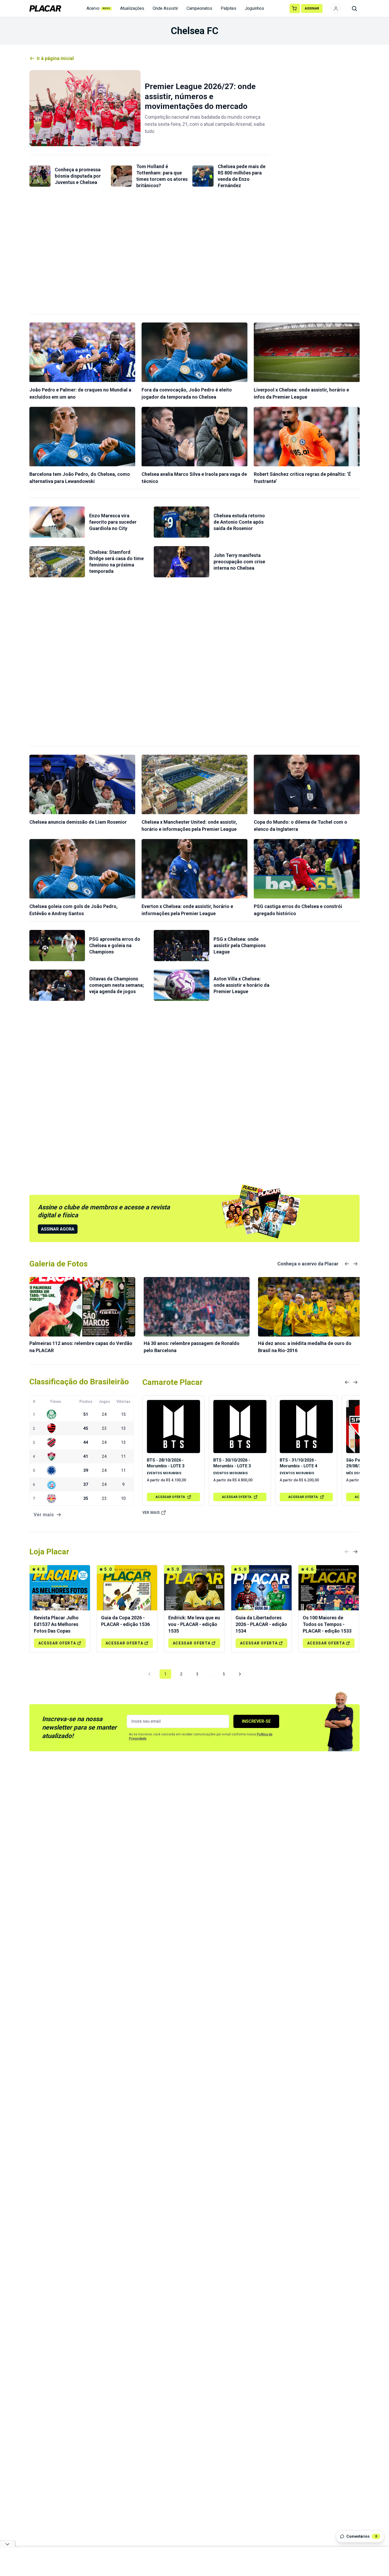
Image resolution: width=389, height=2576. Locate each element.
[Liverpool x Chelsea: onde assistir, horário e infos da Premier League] (307, 352)
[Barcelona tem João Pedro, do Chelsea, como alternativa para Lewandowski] (82, 437)
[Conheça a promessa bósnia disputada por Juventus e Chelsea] (40, 176)
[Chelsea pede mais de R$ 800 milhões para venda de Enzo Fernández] (203, 176)
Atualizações (132, 8)
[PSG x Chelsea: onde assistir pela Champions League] (182, 946)
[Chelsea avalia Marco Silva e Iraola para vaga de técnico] (195, 437)
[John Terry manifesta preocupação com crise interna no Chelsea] (182, 562)
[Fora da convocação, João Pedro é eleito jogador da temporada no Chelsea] (195, 352)
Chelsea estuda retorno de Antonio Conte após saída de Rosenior (239, 522)
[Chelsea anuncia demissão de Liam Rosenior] (82, 784)
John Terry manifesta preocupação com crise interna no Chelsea (239, 562)
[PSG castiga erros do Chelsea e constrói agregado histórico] (307, 869)
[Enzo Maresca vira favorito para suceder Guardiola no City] (57, 522)
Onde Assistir (165, 8)
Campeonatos (199, 8)
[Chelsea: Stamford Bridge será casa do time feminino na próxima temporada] (57, 562)
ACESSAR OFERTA (170, 1497)
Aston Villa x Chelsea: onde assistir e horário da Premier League (241, 985)
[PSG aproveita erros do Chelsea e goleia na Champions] (57, 946)
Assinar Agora (58, 1229)
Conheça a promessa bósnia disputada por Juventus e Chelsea (78, 176)
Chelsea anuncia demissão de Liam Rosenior (78, 822)
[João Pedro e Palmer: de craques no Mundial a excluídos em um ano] (82, 352)
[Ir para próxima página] (240, 1674)
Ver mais (151, 1513)
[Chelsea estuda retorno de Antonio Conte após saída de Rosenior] (182, 522)
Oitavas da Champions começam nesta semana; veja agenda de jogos (117, 985)
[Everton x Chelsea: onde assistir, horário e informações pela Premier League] (195, 869)
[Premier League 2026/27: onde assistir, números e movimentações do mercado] (85, 108)
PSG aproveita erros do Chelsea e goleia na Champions (115, 945)
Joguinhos (254, 8)
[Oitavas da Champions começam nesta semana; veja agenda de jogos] (57, 985)
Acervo (98, 8)
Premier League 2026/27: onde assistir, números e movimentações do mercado (200, 96)
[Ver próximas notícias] (355, 1264)
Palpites (229, 8)
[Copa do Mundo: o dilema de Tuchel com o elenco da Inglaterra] (307, 784)
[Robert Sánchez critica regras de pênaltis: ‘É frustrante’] (307, 437)
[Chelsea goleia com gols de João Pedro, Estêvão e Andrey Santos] (82, 869)
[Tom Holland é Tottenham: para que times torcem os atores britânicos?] (121, 176)
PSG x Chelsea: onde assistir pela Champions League (240, 945)
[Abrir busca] (354, 8)
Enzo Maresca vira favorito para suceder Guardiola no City (113, 522)
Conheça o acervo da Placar (308, 1264)
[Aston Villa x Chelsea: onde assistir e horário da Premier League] (182, 985)
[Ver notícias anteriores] (347, 1264)
